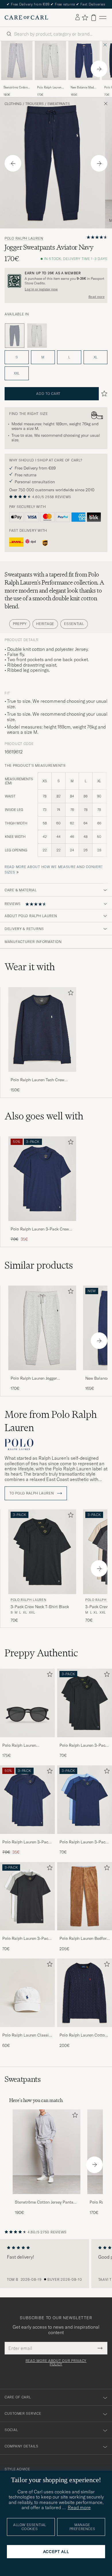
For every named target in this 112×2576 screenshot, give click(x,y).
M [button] (43, 357)
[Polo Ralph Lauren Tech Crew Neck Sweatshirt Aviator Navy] (42, 1076)
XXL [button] (17, 373)
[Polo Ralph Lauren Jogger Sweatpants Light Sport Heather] (50, 84)
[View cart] (94, 18)
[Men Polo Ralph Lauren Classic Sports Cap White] (27, 1993)
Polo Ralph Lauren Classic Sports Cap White (27, 2035)
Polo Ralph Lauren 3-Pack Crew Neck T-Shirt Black (83, 1746)
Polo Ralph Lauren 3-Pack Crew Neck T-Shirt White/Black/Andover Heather (26, 1939)
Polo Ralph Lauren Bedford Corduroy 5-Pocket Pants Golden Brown (84, 1939)
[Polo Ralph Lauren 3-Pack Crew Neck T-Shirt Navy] (42, 1225)
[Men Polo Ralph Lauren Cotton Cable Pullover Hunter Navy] (85, 1993)
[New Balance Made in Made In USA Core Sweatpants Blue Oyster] (84, 84)
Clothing (13, 104)
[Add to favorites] (69, 994)
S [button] (17, 357)
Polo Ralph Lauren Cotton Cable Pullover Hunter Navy (84, 2035)
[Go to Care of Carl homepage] (26, 18)
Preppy (20, 624)
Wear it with (30, 967)
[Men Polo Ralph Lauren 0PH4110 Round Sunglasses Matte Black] (27, 1703)
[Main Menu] (103, 18)
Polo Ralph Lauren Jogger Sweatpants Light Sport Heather (50, 88)
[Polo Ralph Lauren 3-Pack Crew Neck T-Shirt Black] (85, 1741)
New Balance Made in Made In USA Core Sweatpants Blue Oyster (83, 88)
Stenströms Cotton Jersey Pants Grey (16, 88)
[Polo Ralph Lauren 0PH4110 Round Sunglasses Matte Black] (27, 1741)
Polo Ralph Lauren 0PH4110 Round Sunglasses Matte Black (24, 1746)
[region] (56, 2264)
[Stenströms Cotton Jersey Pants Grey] (17, 84)
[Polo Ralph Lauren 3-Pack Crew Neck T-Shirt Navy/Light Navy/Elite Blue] (85, 1838)
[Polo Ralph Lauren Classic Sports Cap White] (27, 2031)
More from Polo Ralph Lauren (51, 1421)
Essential (74, 624)
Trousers (34, 104)
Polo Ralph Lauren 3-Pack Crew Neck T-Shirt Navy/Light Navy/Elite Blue (84, 1842)
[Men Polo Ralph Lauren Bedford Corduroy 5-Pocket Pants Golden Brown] (85, 1896)
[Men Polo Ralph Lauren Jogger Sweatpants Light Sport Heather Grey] (50, 61)
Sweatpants (59, 104)
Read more (96, 297)
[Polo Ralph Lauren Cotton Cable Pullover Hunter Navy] (85, 2031)
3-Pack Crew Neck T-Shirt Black (40, 1607)
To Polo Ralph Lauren (32, 1493)
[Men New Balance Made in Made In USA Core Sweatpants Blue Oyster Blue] (84, 61)
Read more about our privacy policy (56, 2363)
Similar (39, 1265)
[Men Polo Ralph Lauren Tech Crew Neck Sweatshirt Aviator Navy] (42, 1029)
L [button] (69, 357)
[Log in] (78, 18)
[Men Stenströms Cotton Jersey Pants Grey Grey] (17, 61)
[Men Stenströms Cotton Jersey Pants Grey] (47, 2152)
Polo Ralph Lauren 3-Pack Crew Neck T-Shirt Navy (40, 1229)
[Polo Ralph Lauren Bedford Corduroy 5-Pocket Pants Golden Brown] (85, 1934)
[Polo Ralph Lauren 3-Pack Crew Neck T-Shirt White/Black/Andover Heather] (27, 1934)
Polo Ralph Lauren (24, 238)
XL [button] (95, 357)
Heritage (45, 624)
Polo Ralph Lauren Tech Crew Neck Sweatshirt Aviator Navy (37, 1080)
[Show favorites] (85, 18)
